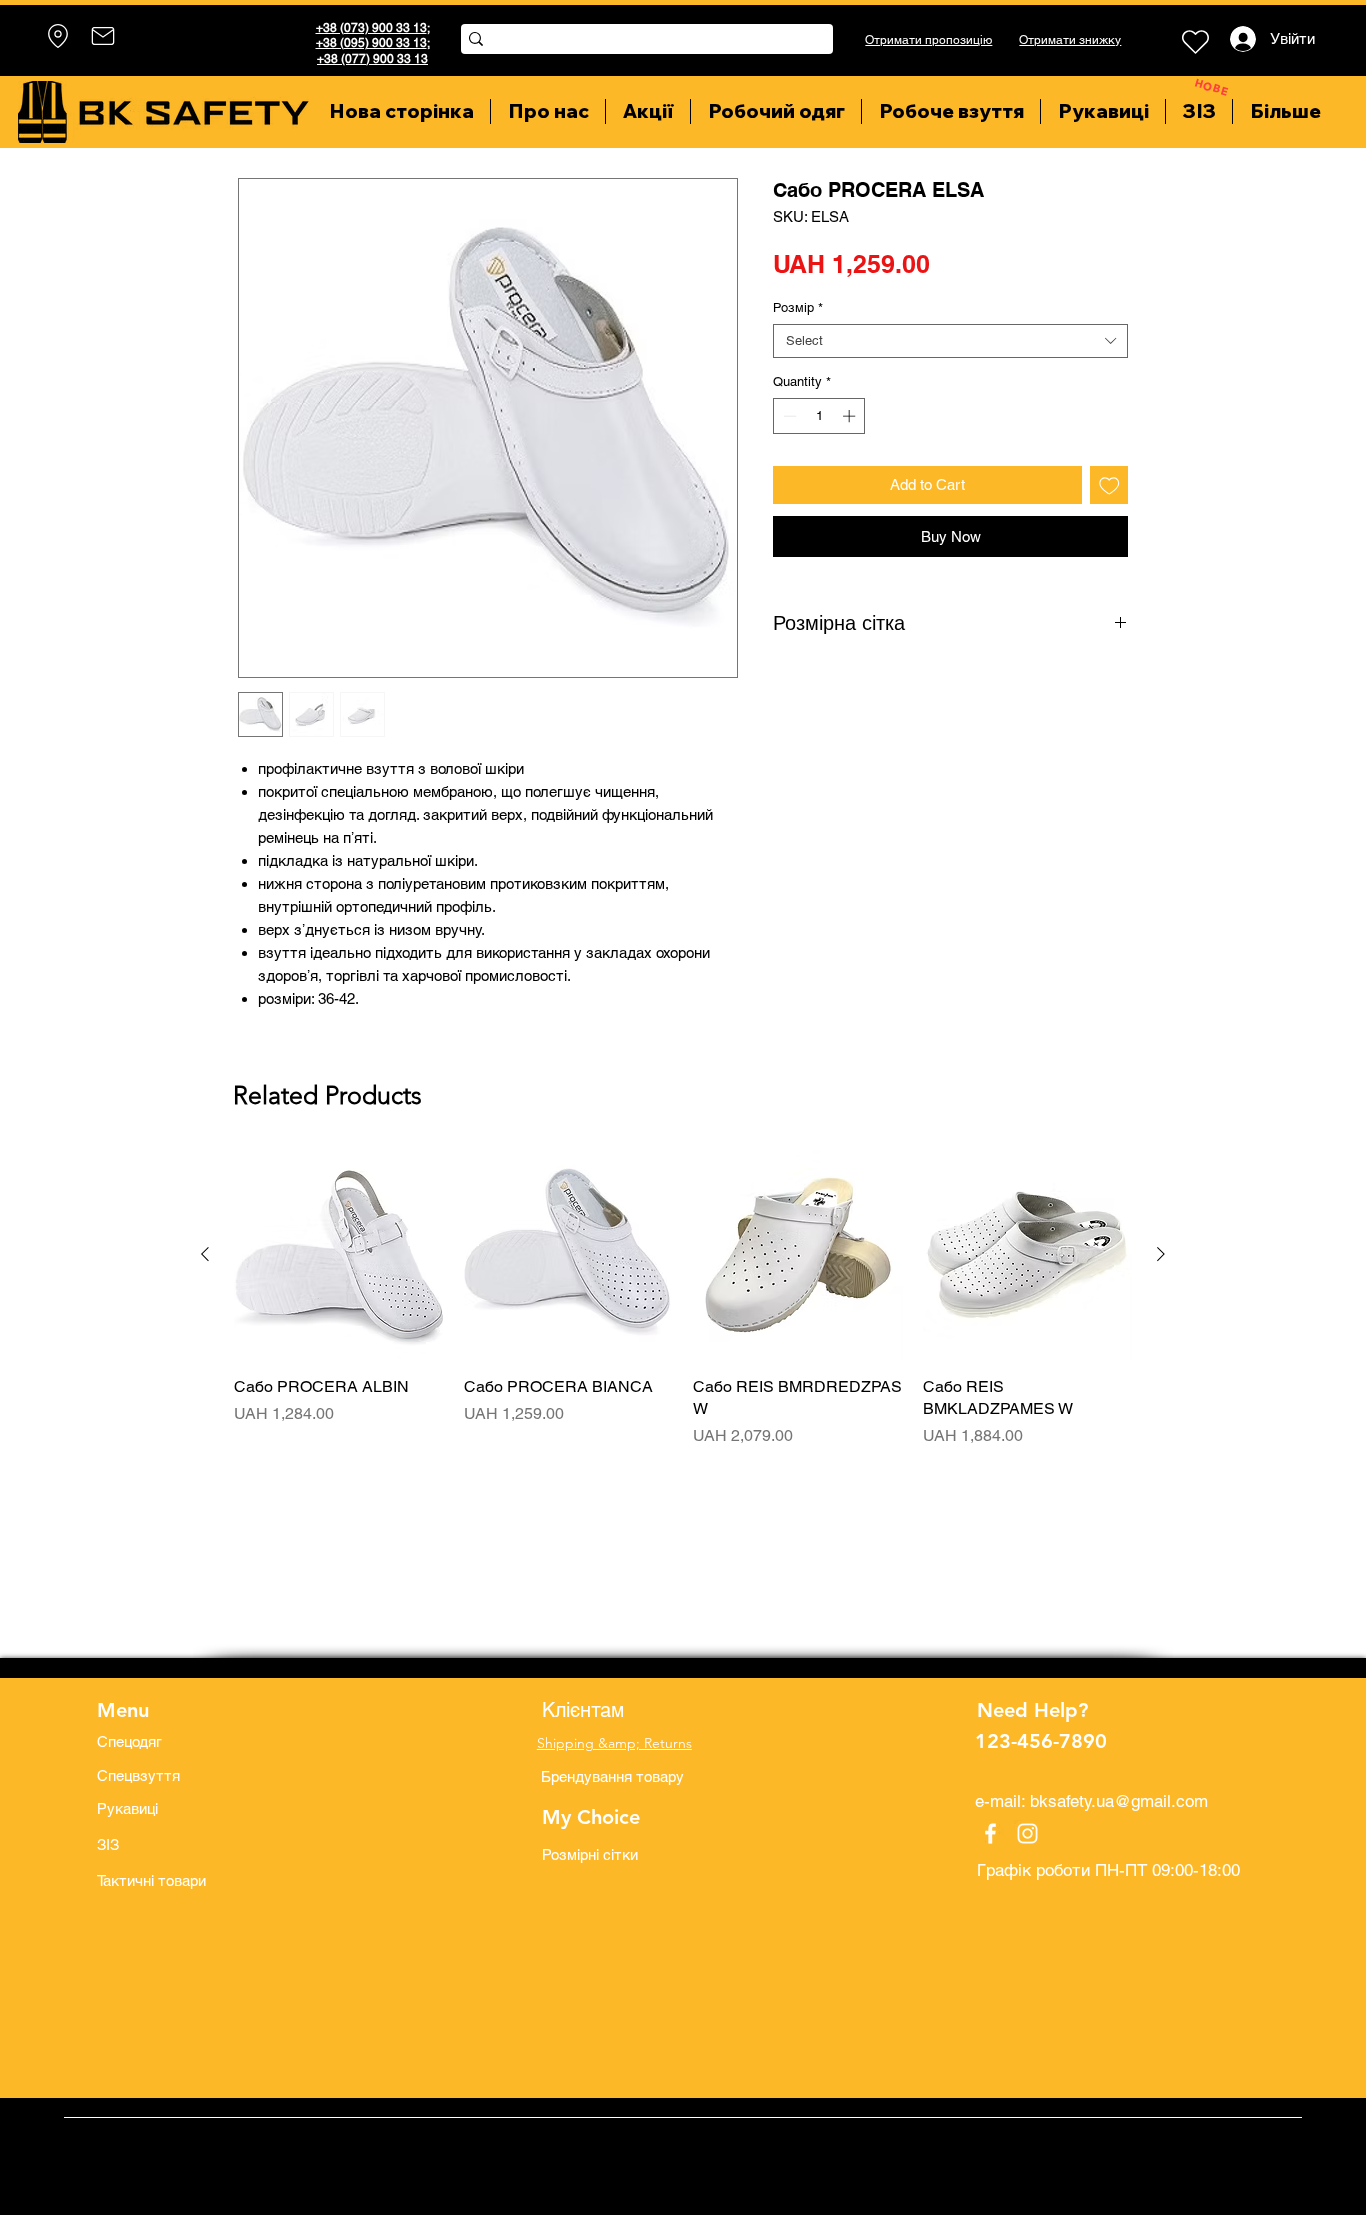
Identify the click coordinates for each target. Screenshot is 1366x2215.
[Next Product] (1161, 1254)
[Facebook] (990, 1833)
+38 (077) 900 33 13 (372, 59)
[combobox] (950, 341)
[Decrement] (788, 416)
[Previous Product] (205, 1254)
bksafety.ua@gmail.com (1119, 1801)
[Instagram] (1027, 1833)
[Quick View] (339, 1255)
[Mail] (103, 36)
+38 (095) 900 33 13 (371, 43)
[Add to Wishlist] (1109, 485)
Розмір (798, 307)
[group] (683, 1310)
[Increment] (851, 416)
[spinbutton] (819, 416)
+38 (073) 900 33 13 (371, 28)
